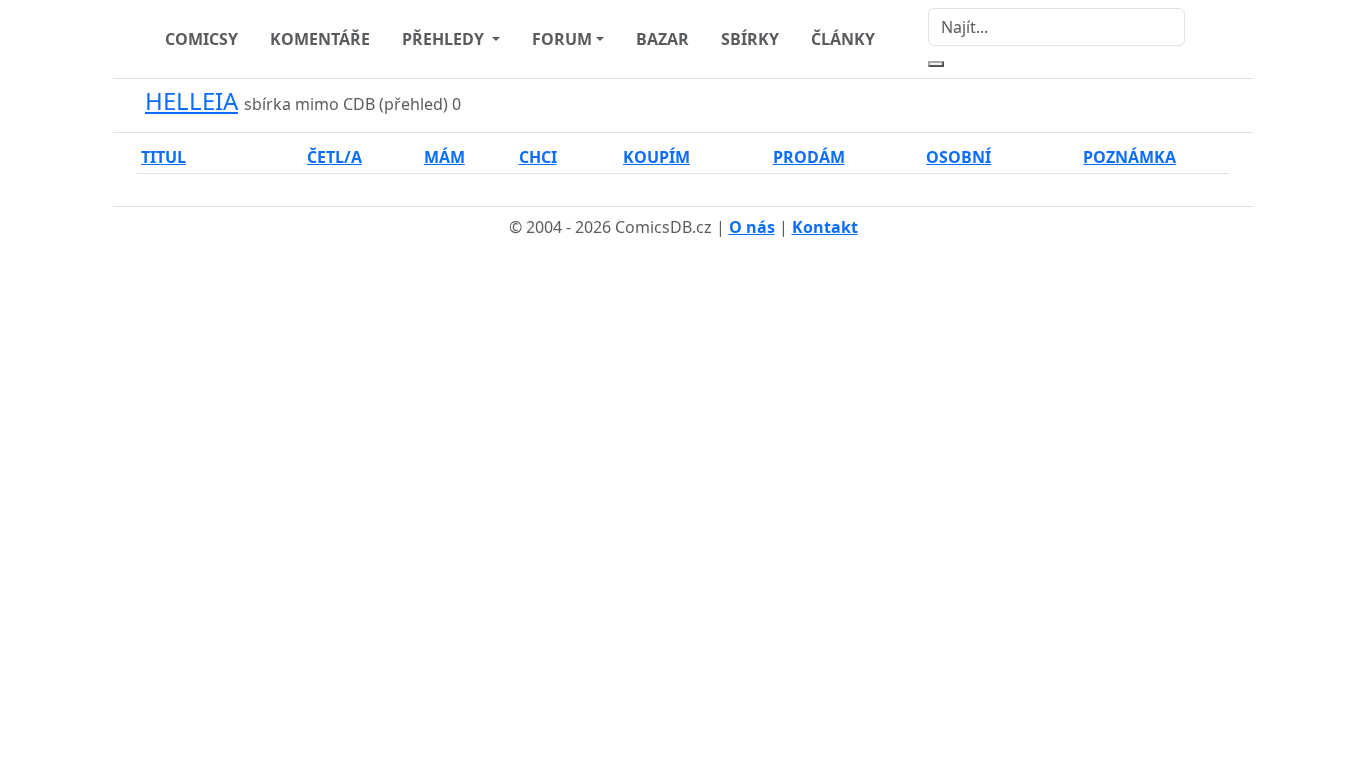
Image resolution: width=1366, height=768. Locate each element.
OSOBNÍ (958, 157)
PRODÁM (809, 157)
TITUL (163, 157)
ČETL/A (334, 157)
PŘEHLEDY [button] (445, 39)
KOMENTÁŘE (320, 39)
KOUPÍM (656, 157)
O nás (752, 227)
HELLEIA (191, 100)
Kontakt (825, 227)
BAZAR (662, 39)
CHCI (538, 157)
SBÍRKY (750, 39)
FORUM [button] (562, 39)
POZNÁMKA (1129, 157)
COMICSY (201, 39)
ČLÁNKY (843, 39)
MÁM (444, 157)
